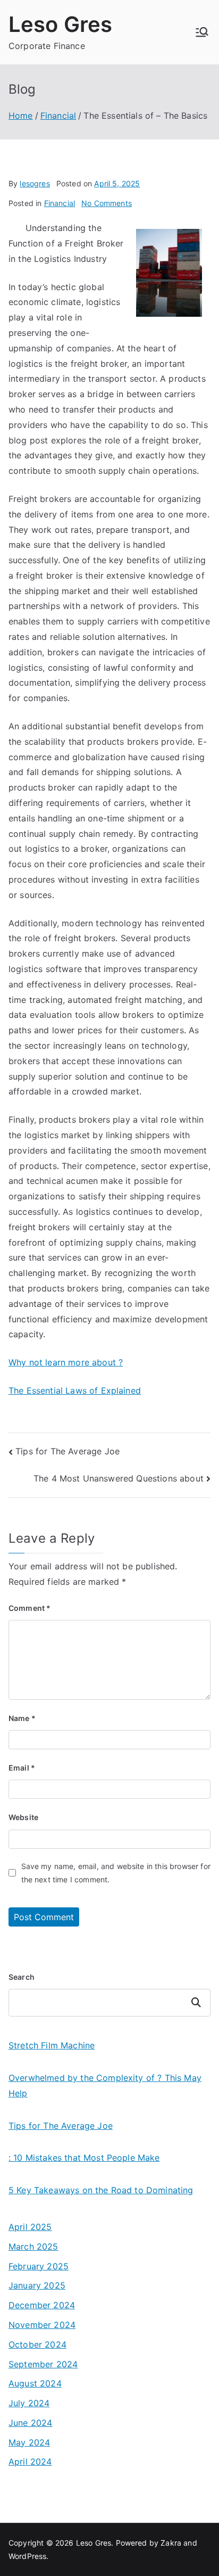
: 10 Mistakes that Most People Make (84, 2158)
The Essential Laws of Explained (75, 1390)
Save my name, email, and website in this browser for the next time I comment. (116, 1873)
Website (23, 1817)
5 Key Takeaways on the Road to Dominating (101, 2190)
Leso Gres (60, 24)
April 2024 (30, 2462)
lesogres (35, 183)
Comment (30, 1608)
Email (22, 1768)
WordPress (27, 2556)
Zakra (171, 2543)
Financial (60, 203)
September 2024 (43, 2364)
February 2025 (39, 2266)
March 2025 (33, 2246)
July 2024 (29, 2403)
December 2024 (42, 2305)
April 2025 (30, 2227)
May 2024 (29, 2442)
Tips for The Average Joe (68, 1451)
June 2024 (30, 2423)
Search (22, 1977)
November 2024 (42, 2325)
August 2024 (35, 2383)
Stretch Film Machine (52, 2045)
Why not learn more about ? (66, 1362)
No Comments (107, 203)
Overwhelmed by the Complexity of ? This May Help (105, 2085)
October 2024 (37, 2344)
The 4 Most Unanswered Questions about (119, 1478)
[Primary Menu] (202, 32)
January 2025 (37, 2285)
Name (22, 1718)
